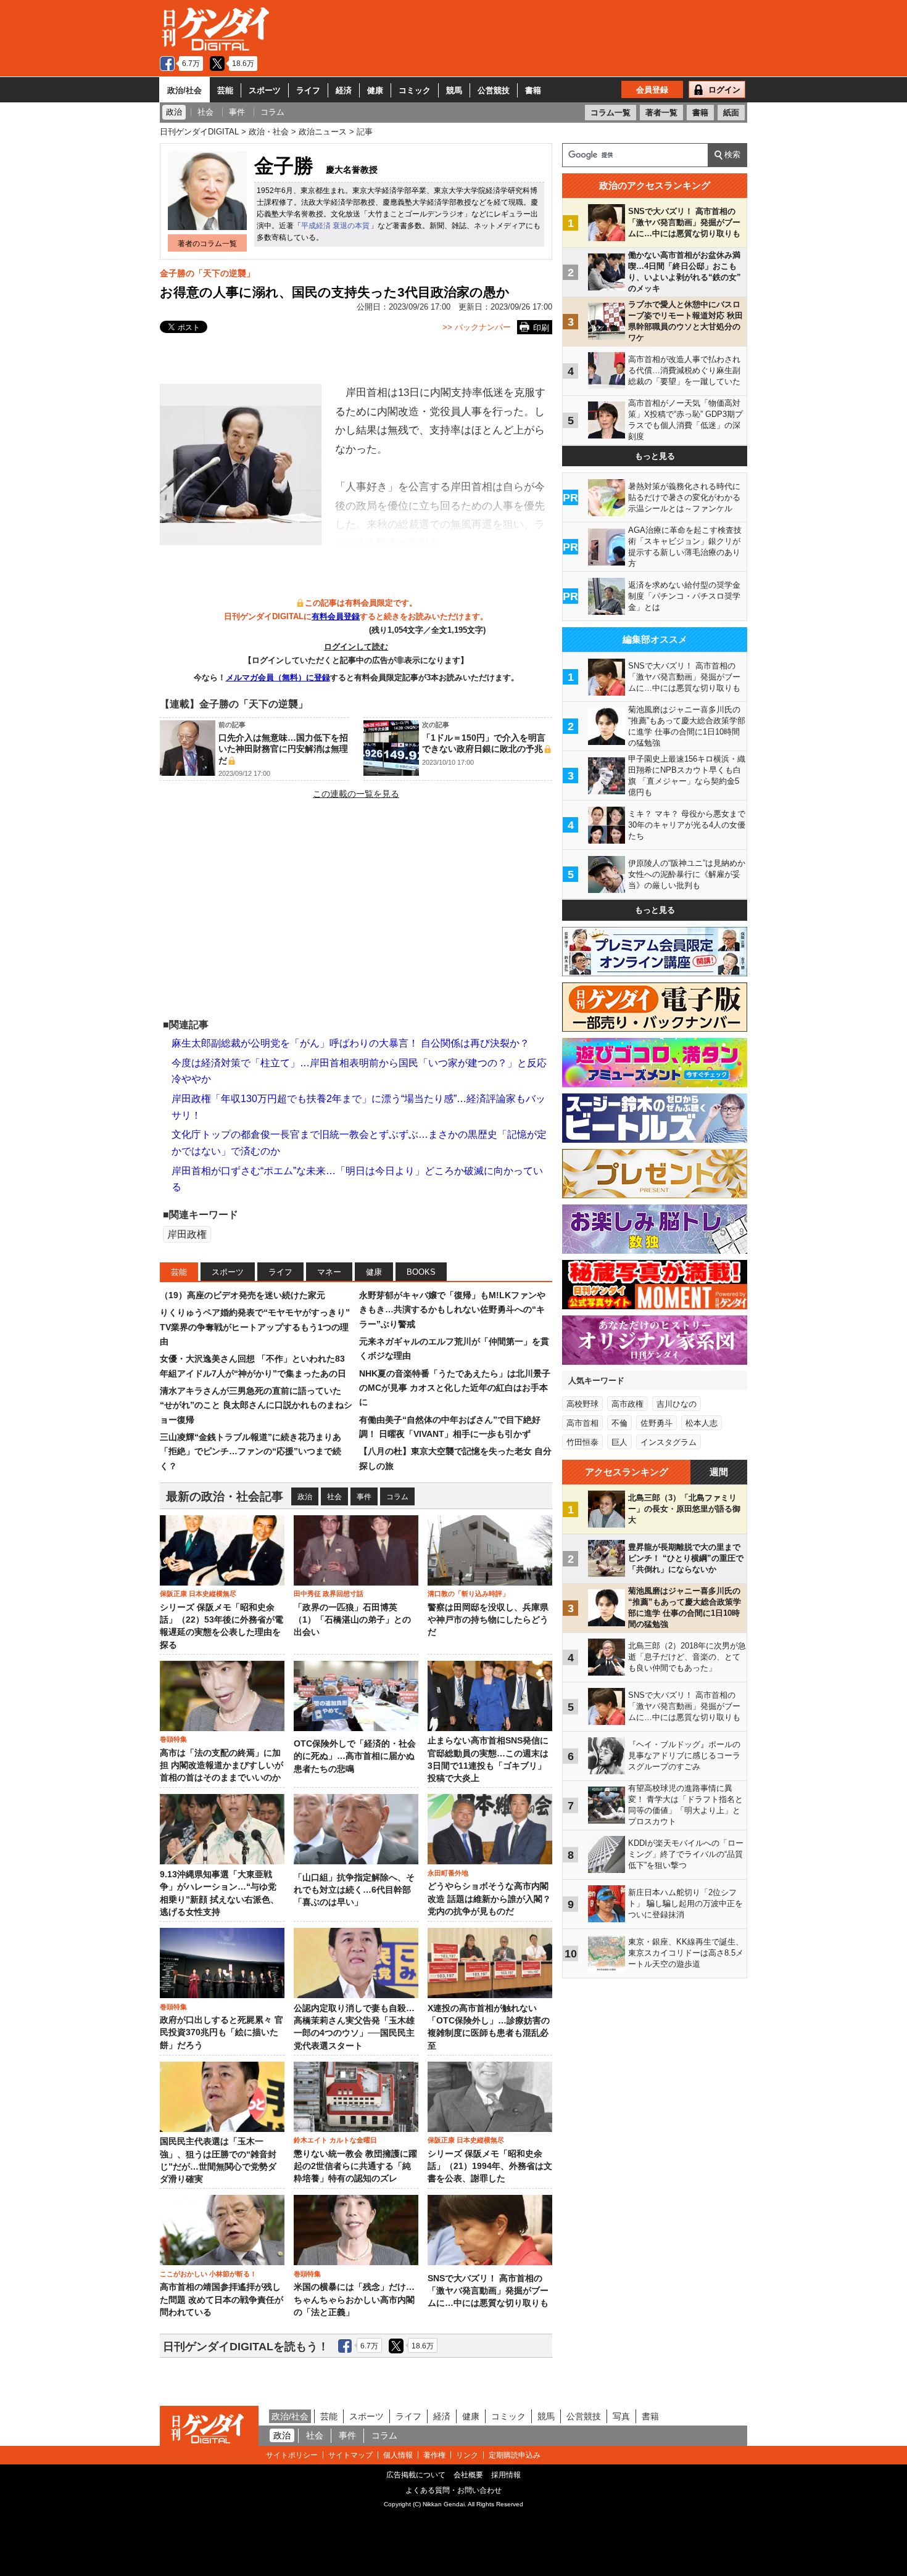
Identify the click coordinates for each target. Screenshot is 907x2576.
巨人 (619, 1442)
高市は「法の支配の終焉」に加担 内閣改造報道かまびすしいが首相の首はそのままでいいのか (222, 1766)
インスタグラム (669, 1442)
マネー (329, 1272)
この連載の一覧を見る (356, 794)
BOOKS (421, 1272)
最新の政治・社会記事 (225, 1496)
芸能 (225, 90)
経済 (344, 90)
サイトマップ (350, 2455)
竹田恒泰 (582, 1442)
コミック (415, 90)
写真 (621, 2416)
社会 (334, 1497)
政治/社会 (184, 90)
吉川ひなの (677, 1404)
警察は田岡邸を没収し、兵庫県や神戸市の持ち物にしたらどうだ (488, 1620)
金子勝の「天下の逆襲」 (207, 273)
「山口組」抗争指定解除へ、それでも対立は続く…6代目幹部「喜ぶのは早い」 (354, 1890)
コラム (397, 1497)
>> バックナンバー (477, 327)
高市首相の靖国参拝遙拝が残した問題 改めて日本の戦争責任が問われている (222, 2300)
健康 (375, 90)
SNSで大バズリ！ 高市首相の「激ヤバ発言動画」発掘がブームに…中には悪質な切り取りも (488, 2291)
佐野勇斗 (656, 1423)
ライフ (308, 90)
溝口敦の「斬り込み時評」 (468, 1594)
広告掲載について (416, 2475)
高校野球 (582, 1404)
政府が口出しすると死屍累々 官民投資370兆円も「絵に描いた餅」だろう (222, 2033)
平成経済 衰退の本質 (335, 226)
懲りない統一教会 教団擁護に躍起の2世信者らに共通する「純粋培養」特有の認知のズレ (355, 2167)
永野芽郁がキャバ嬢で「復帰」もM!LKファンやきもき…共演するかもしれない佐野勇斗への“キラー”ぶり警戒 (452, 1310)
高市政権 (627, 1404)
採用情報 (506, 2475)
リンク (467, 2455)
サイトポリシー (292, 2455)
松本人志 (702, 1423)
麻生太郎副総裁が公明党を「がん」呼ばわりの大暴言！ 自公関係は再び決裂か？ (350, 1043)
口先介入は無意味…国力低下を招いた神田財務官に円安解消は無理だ (283, 749)
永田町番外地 (448, 1873)
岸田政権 (187, 1234)
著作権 (434, 2455)
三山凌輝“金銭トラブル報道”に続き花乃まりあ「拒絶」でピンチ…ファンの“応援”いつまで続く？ (251, 1451)
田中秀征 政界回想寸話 (329, 1594)
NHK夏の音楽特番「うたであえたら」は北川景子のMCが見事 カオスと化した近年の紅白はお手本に (455, 1388)
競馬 (454, 90)
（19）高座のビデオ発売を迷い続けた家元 (242, 1295)
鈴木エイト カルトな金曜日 (335, 2140)
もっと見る (655, 456)
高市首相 (582, 1423)
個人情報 (398, 2455)
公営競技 (494, 90)
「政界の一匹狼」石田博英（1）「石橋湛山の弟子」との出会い (352, 1620)
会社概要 (468, 2475)
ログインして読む (356, 647)
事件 (364, 1497)
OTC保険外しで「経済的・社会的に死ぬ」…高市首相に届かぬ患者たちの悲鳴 (355, 1756)
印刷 (541, 328)
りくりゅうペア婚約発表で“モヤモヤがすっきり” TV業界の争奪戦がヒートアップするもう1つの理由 (255, 1327)
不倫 (619, 1423)
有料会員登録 (336, 616)
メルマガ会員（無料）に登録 (278, 677)
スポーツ (265, 90)
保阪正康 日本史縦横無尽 (198, 1594)
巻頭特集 (173, 1739)
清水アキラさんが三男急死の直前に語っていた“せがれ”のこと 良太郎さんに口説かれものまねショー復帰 (256, 1405)
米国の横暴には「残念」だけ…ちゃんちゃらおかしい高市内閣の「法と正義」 (354, 2300)
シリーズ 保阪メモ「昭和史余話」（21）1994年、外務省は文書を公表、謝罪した (490, 2167)
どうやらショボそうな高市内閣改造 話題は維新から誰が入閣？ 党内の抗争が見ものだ (489, 1899)
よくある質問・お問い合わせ (453, 2490)
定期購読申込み (515, 2455)
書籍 (533, 90)
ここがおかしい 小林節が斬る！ (208, 2274)
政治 (305, 1497)
